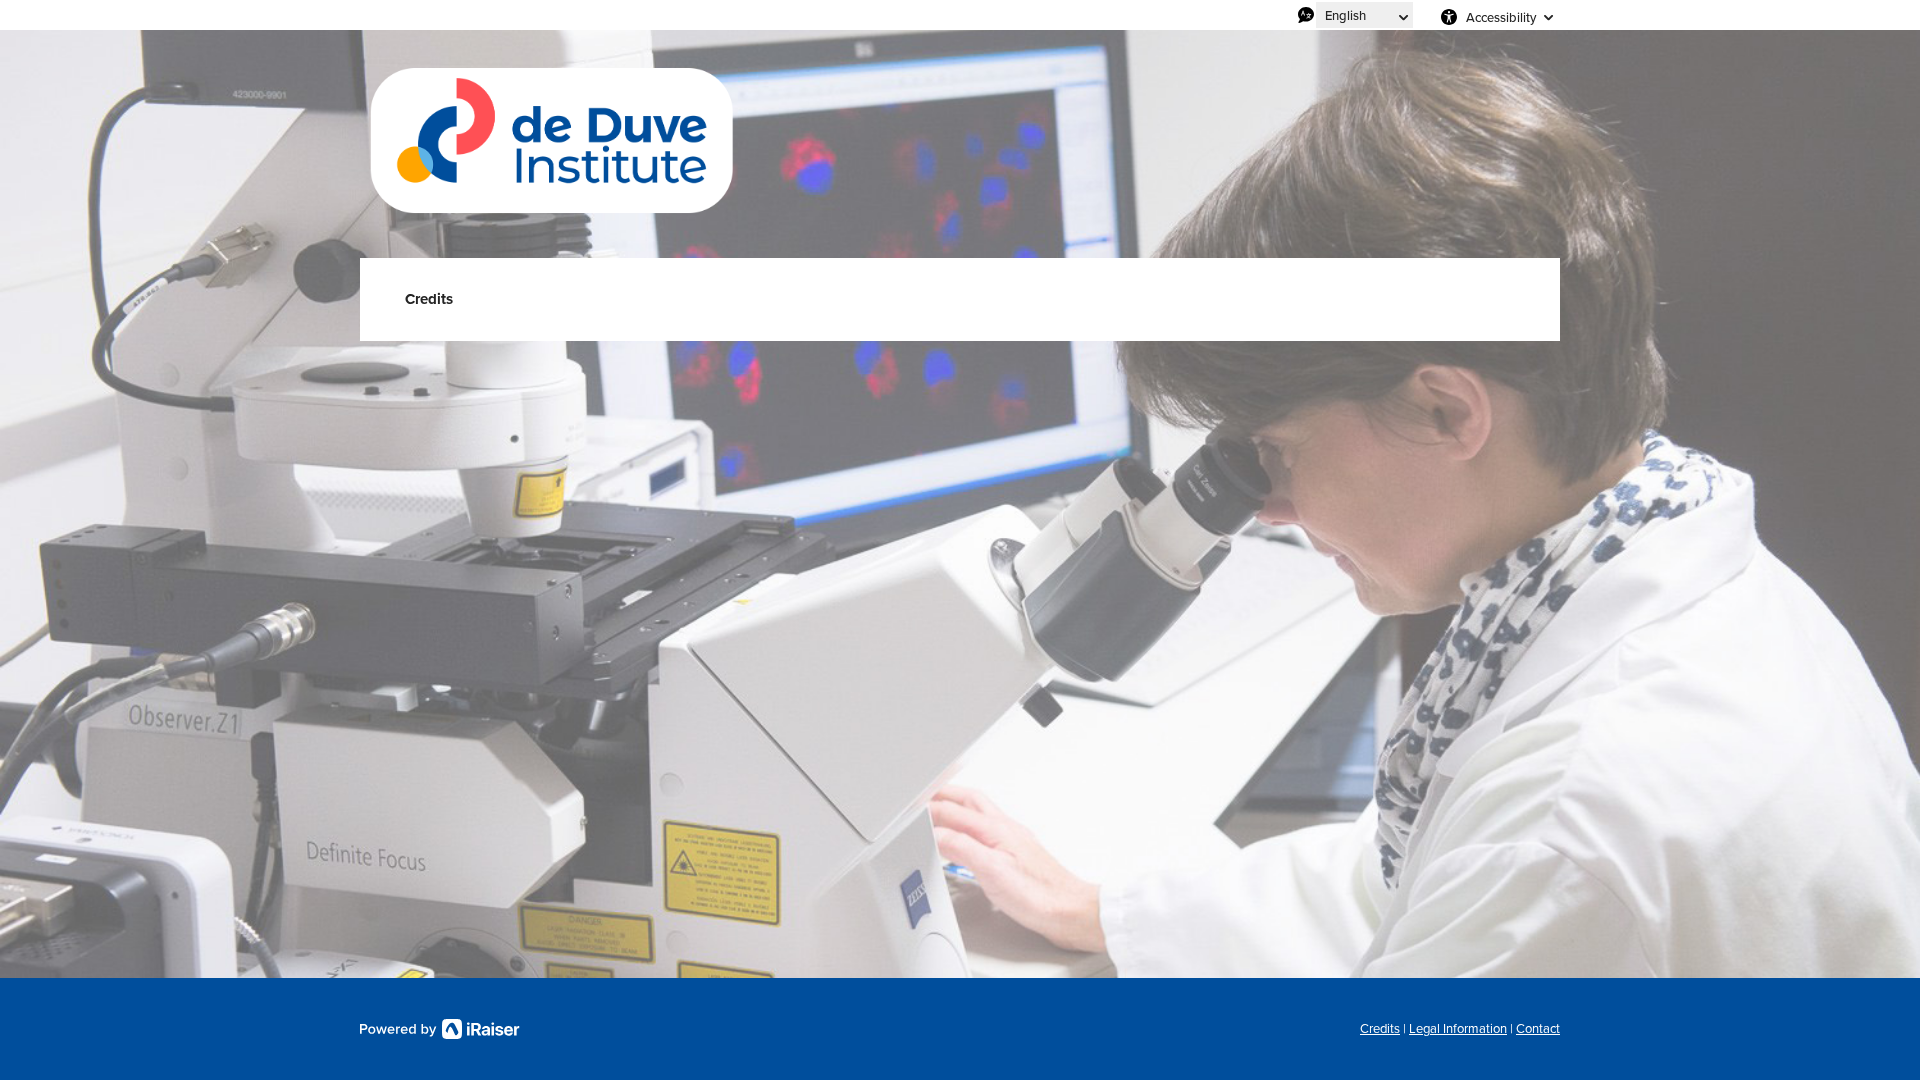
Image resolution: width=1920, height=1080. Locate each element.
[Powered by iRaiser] (440, 1029)
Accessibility (1501, 17)
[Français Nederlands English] (1364, 15)
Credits (1380, 1028)
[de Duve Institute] (550, 144)
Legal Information (1458, 1028)
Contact (1538, 1028)
